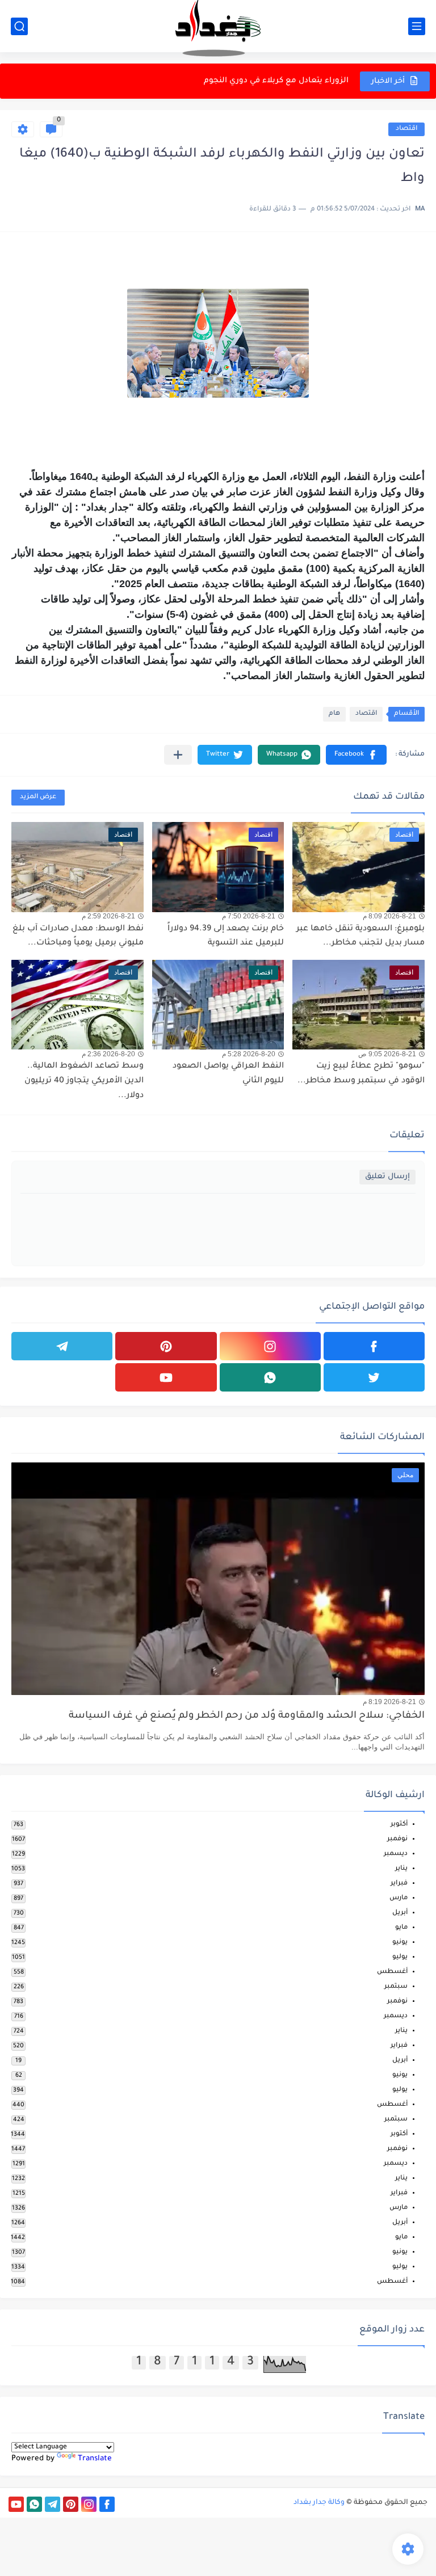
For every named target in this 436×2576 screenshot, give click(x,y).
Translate (95, 2459)
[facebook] (374, 1346)
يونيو (400, 1943)
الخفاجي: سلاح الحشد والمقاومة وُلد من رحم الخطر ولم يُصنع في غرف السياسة (247, 1716)
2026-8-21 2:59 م (108, 916)
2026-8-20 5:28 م (249, 1054)
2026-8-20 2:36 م (108, 1054)
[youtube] (166, 1377)
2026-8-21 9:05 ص (387, 1054)
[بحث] (19, 26)
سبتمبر (396, 1987)
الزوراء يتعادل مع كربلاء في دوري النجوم (276, 71)
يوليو (400, 1957)
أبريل (400, 1913)
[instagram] (270, 1346)
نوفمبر (397, 1839)
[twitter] (374, 1377)
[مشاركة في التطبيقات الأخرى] (178, 755)
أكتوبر (399, 1825)
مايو (401, 1928)
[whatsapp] (270, 1377)
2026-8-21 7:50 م (249, 916)
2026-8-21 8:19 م (389, 1702)
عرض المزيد (38, 797)
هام (334, 714)
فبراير (399, 1884)
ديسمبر (396, 1854)
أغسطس (392, 1972)
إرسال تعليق (387, 1177)
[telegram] (62, 1346)
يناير (401, 1869)
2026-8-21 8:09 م (389, 916)
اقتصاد (406, 129)
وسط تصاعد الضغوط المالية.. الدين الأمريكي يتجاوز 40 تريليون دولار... (84, 1081)
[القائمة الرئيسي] (417, 26)
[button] (356, 755)
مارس (399, 1898)
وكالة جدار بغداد (319, 2503)
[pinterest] (166, 1346)
